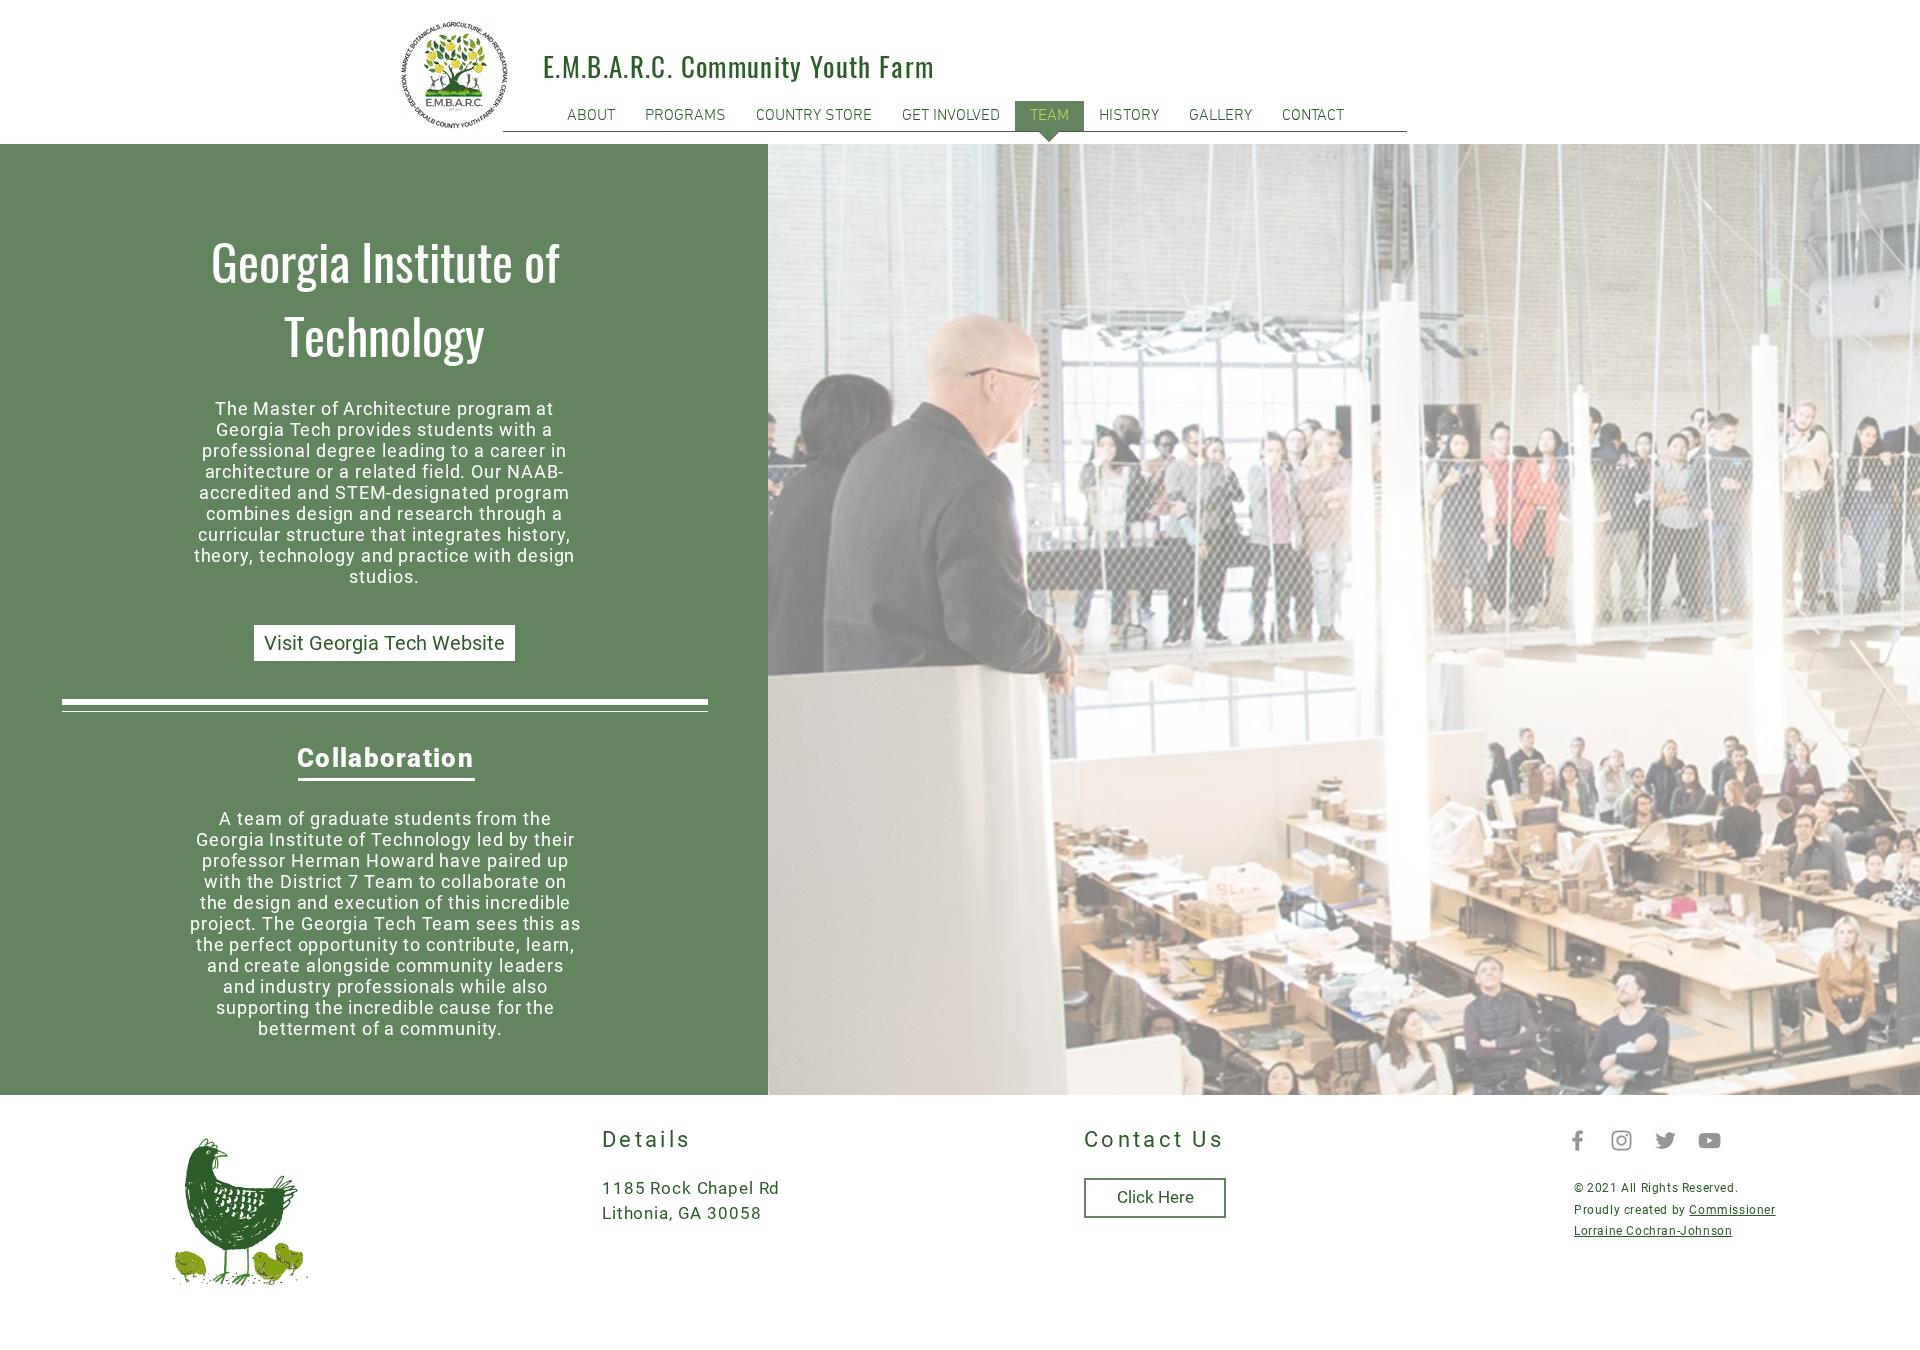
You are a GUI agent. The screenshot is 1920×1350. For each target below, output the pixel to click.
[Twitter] (1665, 1140)
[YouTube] (1709, 1140)
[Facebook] (1577, 1140)
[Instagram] (1621, 1140)
